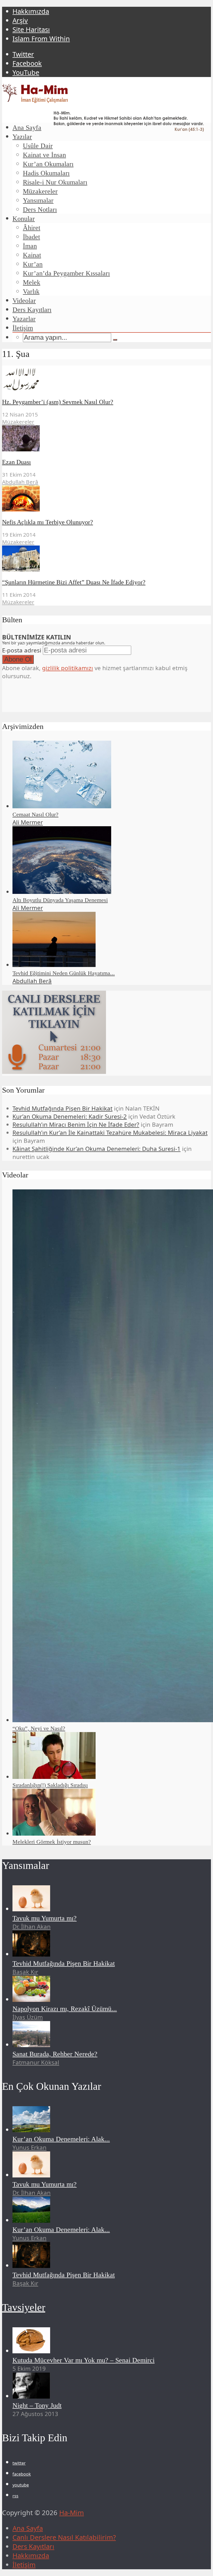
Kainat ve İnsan (44, 155)
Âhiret (32, 228)
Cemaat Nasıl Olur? (35, 814)
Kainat (32, 255)
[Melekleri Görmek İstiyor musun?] (54, 1833)
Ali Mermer (28, 822)
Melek (32, 282)
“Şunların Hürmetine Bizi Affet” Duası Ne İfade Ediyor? (74, 582)
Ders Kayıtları (32, 310)
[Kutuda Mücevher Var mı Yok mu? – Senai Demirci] (31, 2351)
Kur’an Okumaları (48, 164)
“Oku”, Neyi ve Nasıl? (39, 1728)
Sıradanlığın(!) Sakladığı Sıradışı (50, 1785)
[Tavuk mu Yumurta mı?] (31, 1909)
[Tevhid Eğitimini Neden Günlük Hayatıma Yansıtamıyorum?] (54, 965)
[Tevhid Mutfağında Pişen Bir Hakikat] (31, 1954)
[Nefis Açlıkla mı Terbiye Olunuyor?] (21, 509)
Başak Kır (25, 1972)
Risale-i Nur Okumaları (55, 182)
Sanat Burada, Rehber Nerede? (55, 2054)
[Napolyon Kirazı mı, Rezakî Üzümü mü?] (31, 1999)
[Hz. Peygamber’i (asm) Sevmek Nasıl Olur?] (21, 389)
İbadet (31, 237)
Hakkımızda (31, 11)
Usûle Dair (38, 146)
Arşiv (20, 20)
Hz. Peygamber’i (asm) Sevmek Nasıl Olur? (58, 402)
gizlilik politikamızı (68, 668)
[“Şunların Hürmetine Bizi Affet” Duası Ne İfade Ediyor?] (21, 569)
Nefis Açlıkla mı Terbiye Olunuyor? (48, 522)
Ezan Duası (16, 462)
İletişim (23, 328)
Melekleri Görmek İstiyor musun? (52, 1842)
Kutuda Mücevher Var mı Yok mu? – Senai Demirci (84, 2360)
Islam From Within (41, 39)
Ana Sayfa (27, 128)
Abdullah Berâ (20, 482)
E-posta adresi (22, 650)
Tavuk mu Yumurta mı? (45, 1918)
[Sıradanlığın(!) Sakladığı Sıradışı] (54, 1777)
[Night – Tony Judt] (31, 2396)
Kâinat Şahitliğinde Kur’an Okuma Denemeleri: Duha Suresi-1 (96, 1149)
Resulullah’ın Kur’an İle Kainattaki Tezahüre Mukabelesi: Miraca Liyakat (110, 1133)
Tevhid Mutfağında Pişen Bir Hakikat (62, 1108)
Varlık (31, 291)
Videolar (24, 301)
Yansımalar (38, 200)
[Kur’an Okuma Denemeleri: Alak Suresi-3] (31, 2220)
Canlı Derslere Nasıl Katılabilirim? (64, 2537)
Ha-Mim (72, 2513)
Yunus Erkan (29, 2147)
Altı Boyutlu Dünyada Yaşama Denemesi (60, 900)
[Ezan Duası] (21, 449)
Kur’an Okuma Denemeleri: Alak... (61, 2139)
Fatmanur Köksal (36, 2062)
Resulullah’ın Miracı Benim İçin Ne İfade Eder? (76, 1124)
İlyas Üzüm (28, 2017)
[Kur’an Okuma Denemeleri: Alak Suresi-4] (31, 2130)
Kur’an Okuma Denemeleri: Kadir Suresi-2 (70, 1116)
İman (30, 246)
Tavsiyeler (24, 2307)
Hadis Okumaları (46, 173)
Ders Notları (40, 210)
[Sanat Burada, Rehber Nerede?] (31, 2045)
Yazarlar (24, 319)
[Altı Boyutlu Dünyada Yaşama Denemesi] (62, 892)
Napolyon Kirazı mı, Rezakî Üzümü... (65, 2009)
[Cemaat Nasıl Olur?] (62, 806)
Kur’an (33, 264)
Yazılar (22, 137)
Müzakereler (40, 191)
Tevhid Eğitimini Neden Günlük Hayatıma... (64, 973)
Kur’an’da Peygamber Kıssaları (66, 273)
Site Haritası (31, 30)
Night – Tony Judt (37, 2405)
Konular (24, 219)
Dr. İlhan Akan (32, 1927)
